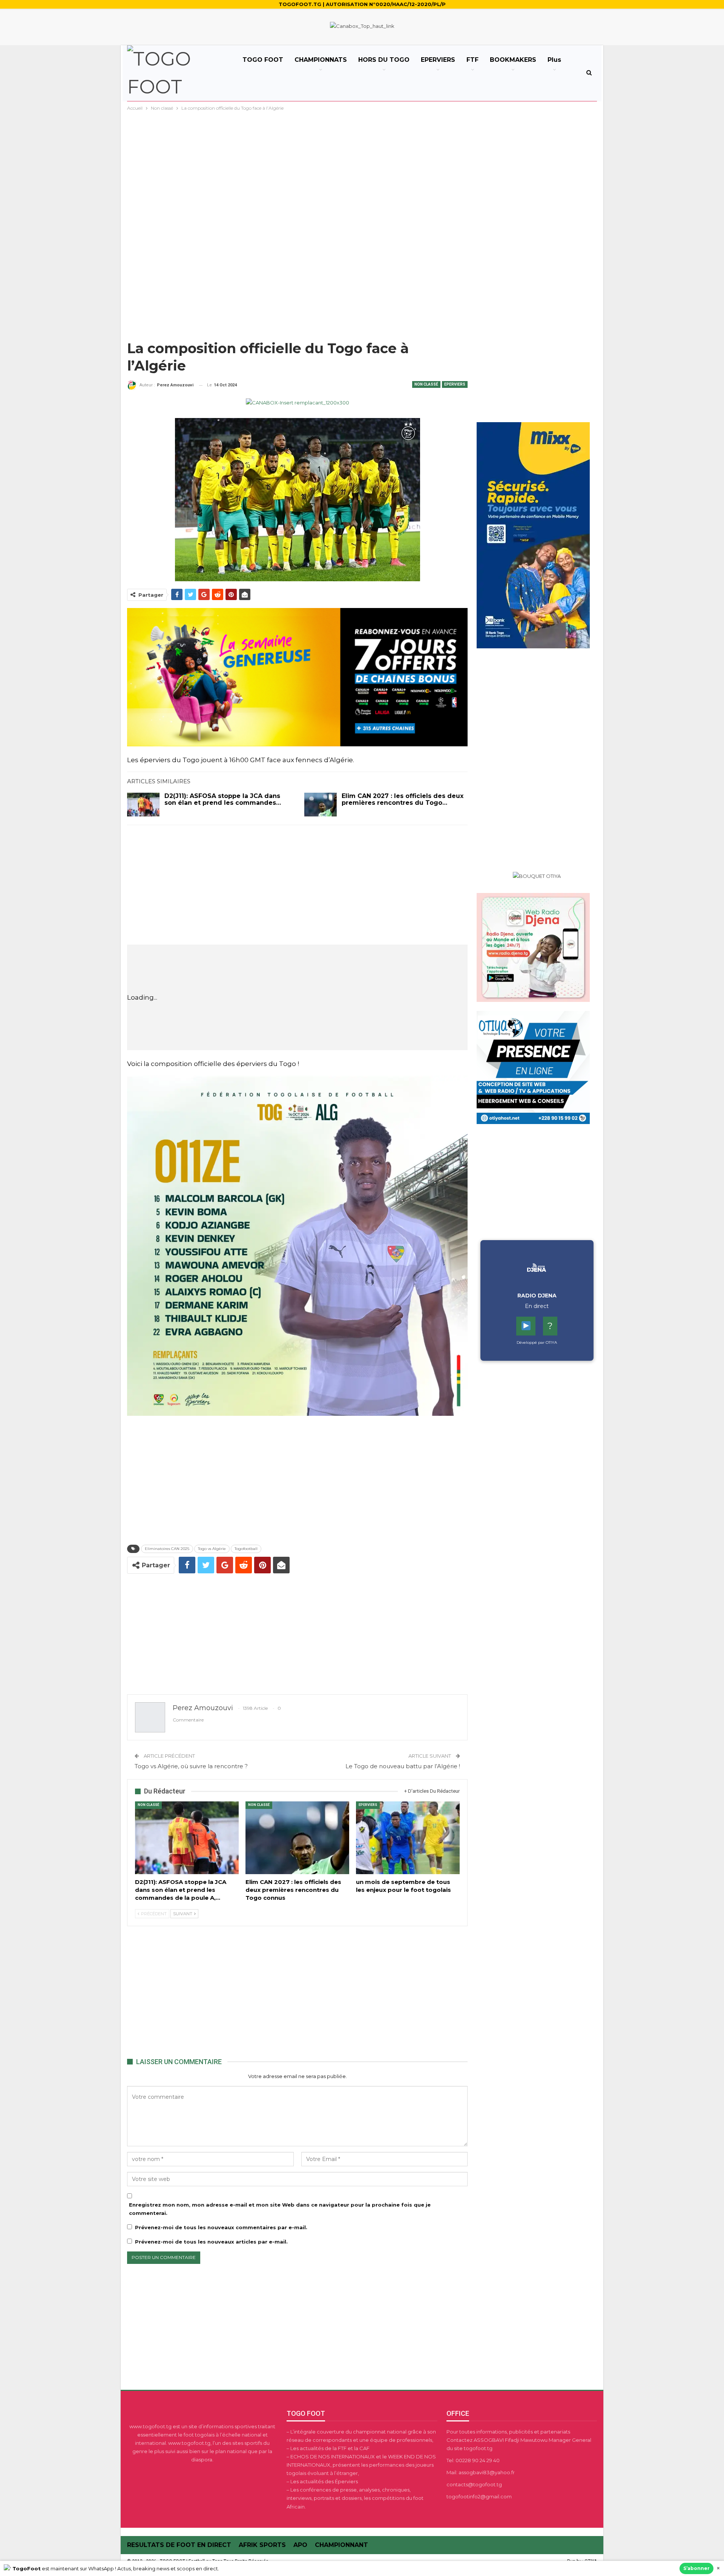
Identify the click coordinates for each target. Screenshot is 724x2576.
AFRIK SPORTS (262, 2545)
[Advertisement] (362, 169)
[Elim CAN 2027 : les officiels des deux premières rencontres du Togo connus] (321, 805)
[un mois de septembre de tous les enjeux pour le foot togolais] (408, 1838)
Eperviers (455, 384)
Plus (554, 60)
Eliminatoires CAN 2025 (167, 1549)
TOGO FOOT (263, 60)
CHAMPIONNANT (341, 2545)
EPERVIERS (438, 60)
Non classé (426, 384)
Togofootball (246, 1549)
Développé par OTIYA (537, 1342)
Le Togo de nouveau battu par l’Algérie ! (403, 1766)
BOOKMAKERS (513, 60)
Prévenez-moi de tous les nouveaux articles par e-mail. (211, 2242)
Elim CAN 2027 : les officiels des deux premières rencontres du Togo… (403, 799)
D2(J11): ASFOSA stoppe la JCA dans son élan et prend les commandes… (223, 799)
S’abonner (696, 2568)
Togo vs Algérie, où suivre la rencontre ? (191, 1766)
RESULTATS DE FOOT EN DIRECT (179, 2545)
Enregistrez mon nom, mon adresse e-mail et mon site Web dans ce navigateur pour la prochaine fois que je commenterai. (280, 2209)
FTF (472, 60)
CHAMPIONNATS (321, 60)
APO (300, 2545)
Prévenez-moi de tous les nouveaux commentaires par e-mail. (221, 2227)
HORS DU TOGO (384, 60)
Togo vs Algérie (212, 1549)
